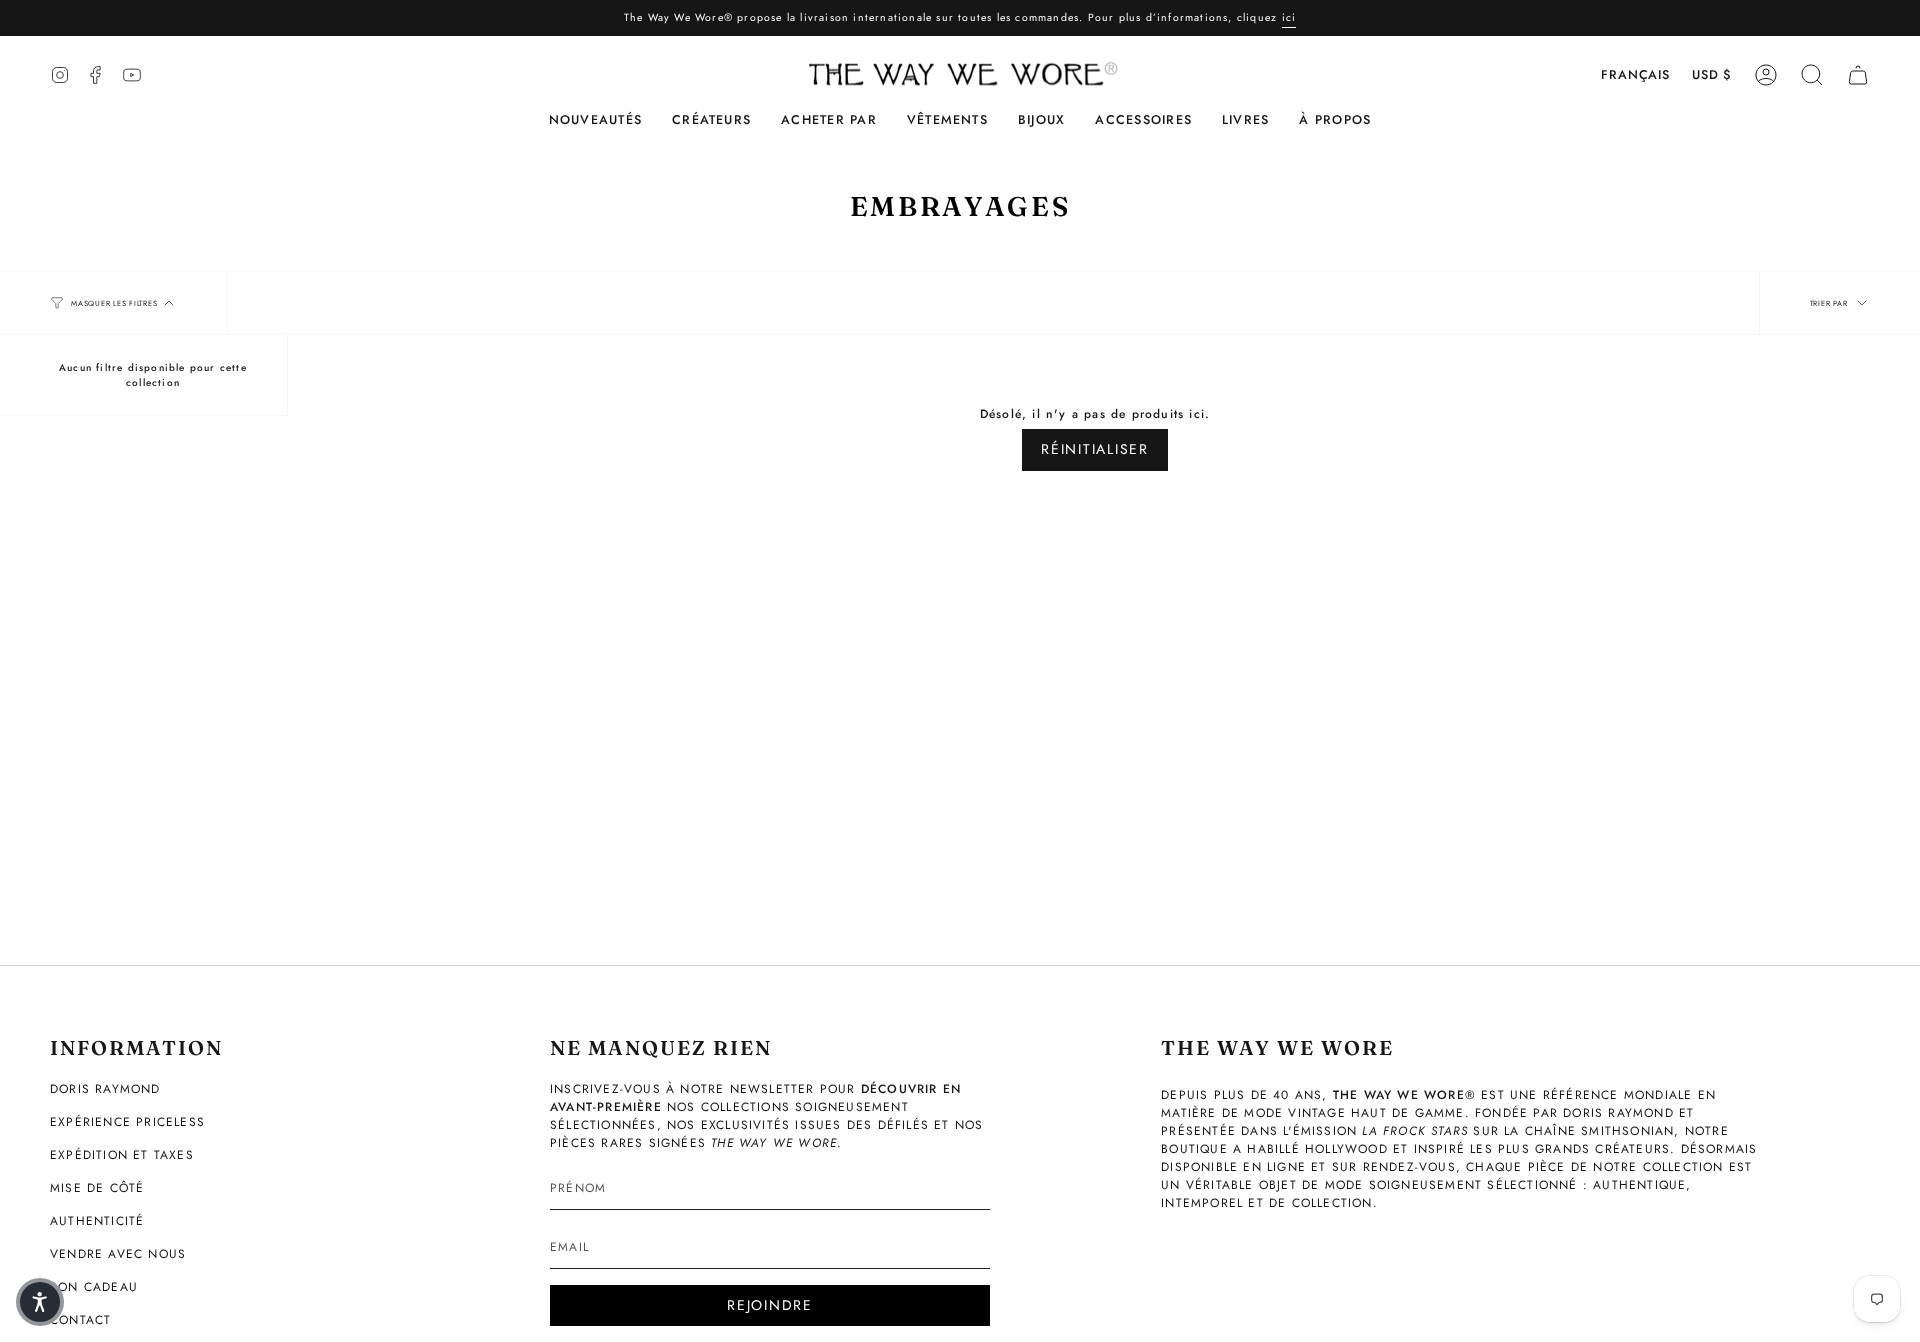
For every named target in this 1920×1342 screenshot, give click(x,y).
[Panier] (1858, 75)
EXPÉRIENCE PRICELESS (127, 1122)
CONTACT (80, 1320)
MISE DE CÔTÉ (97, 1188)
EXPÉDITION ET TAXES (122, 1155)
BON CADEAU (94, 1287)
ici (1289, 17)
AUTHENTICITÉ (97, 1221)
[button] (711, 120)
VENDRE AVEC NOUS (118, 1254)
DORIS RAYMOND (105, 1089)
